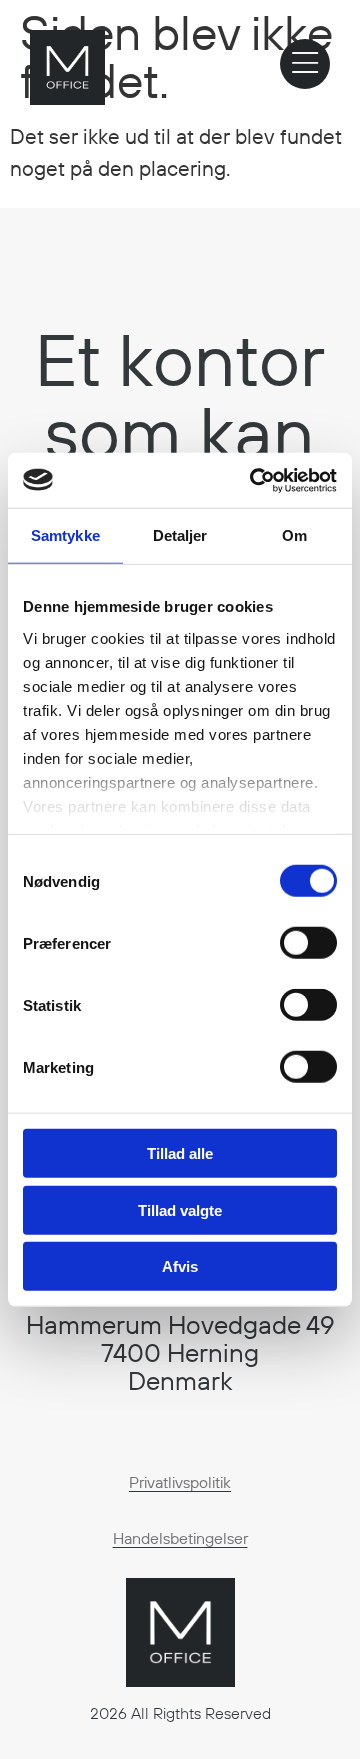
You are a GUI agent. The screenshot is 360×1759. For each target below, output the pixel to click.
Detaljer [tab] (180, 535)
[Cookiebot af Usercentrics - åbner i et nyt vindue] (254, 480)
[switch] (308, 943)
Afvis (180, 1266)
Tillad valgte (180, 1209)
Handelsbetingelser (180, 1538)
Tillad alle (180, 1153)
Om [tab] (294, 535)
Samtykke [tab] (65, 535)
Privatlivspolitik (180, 1482)
